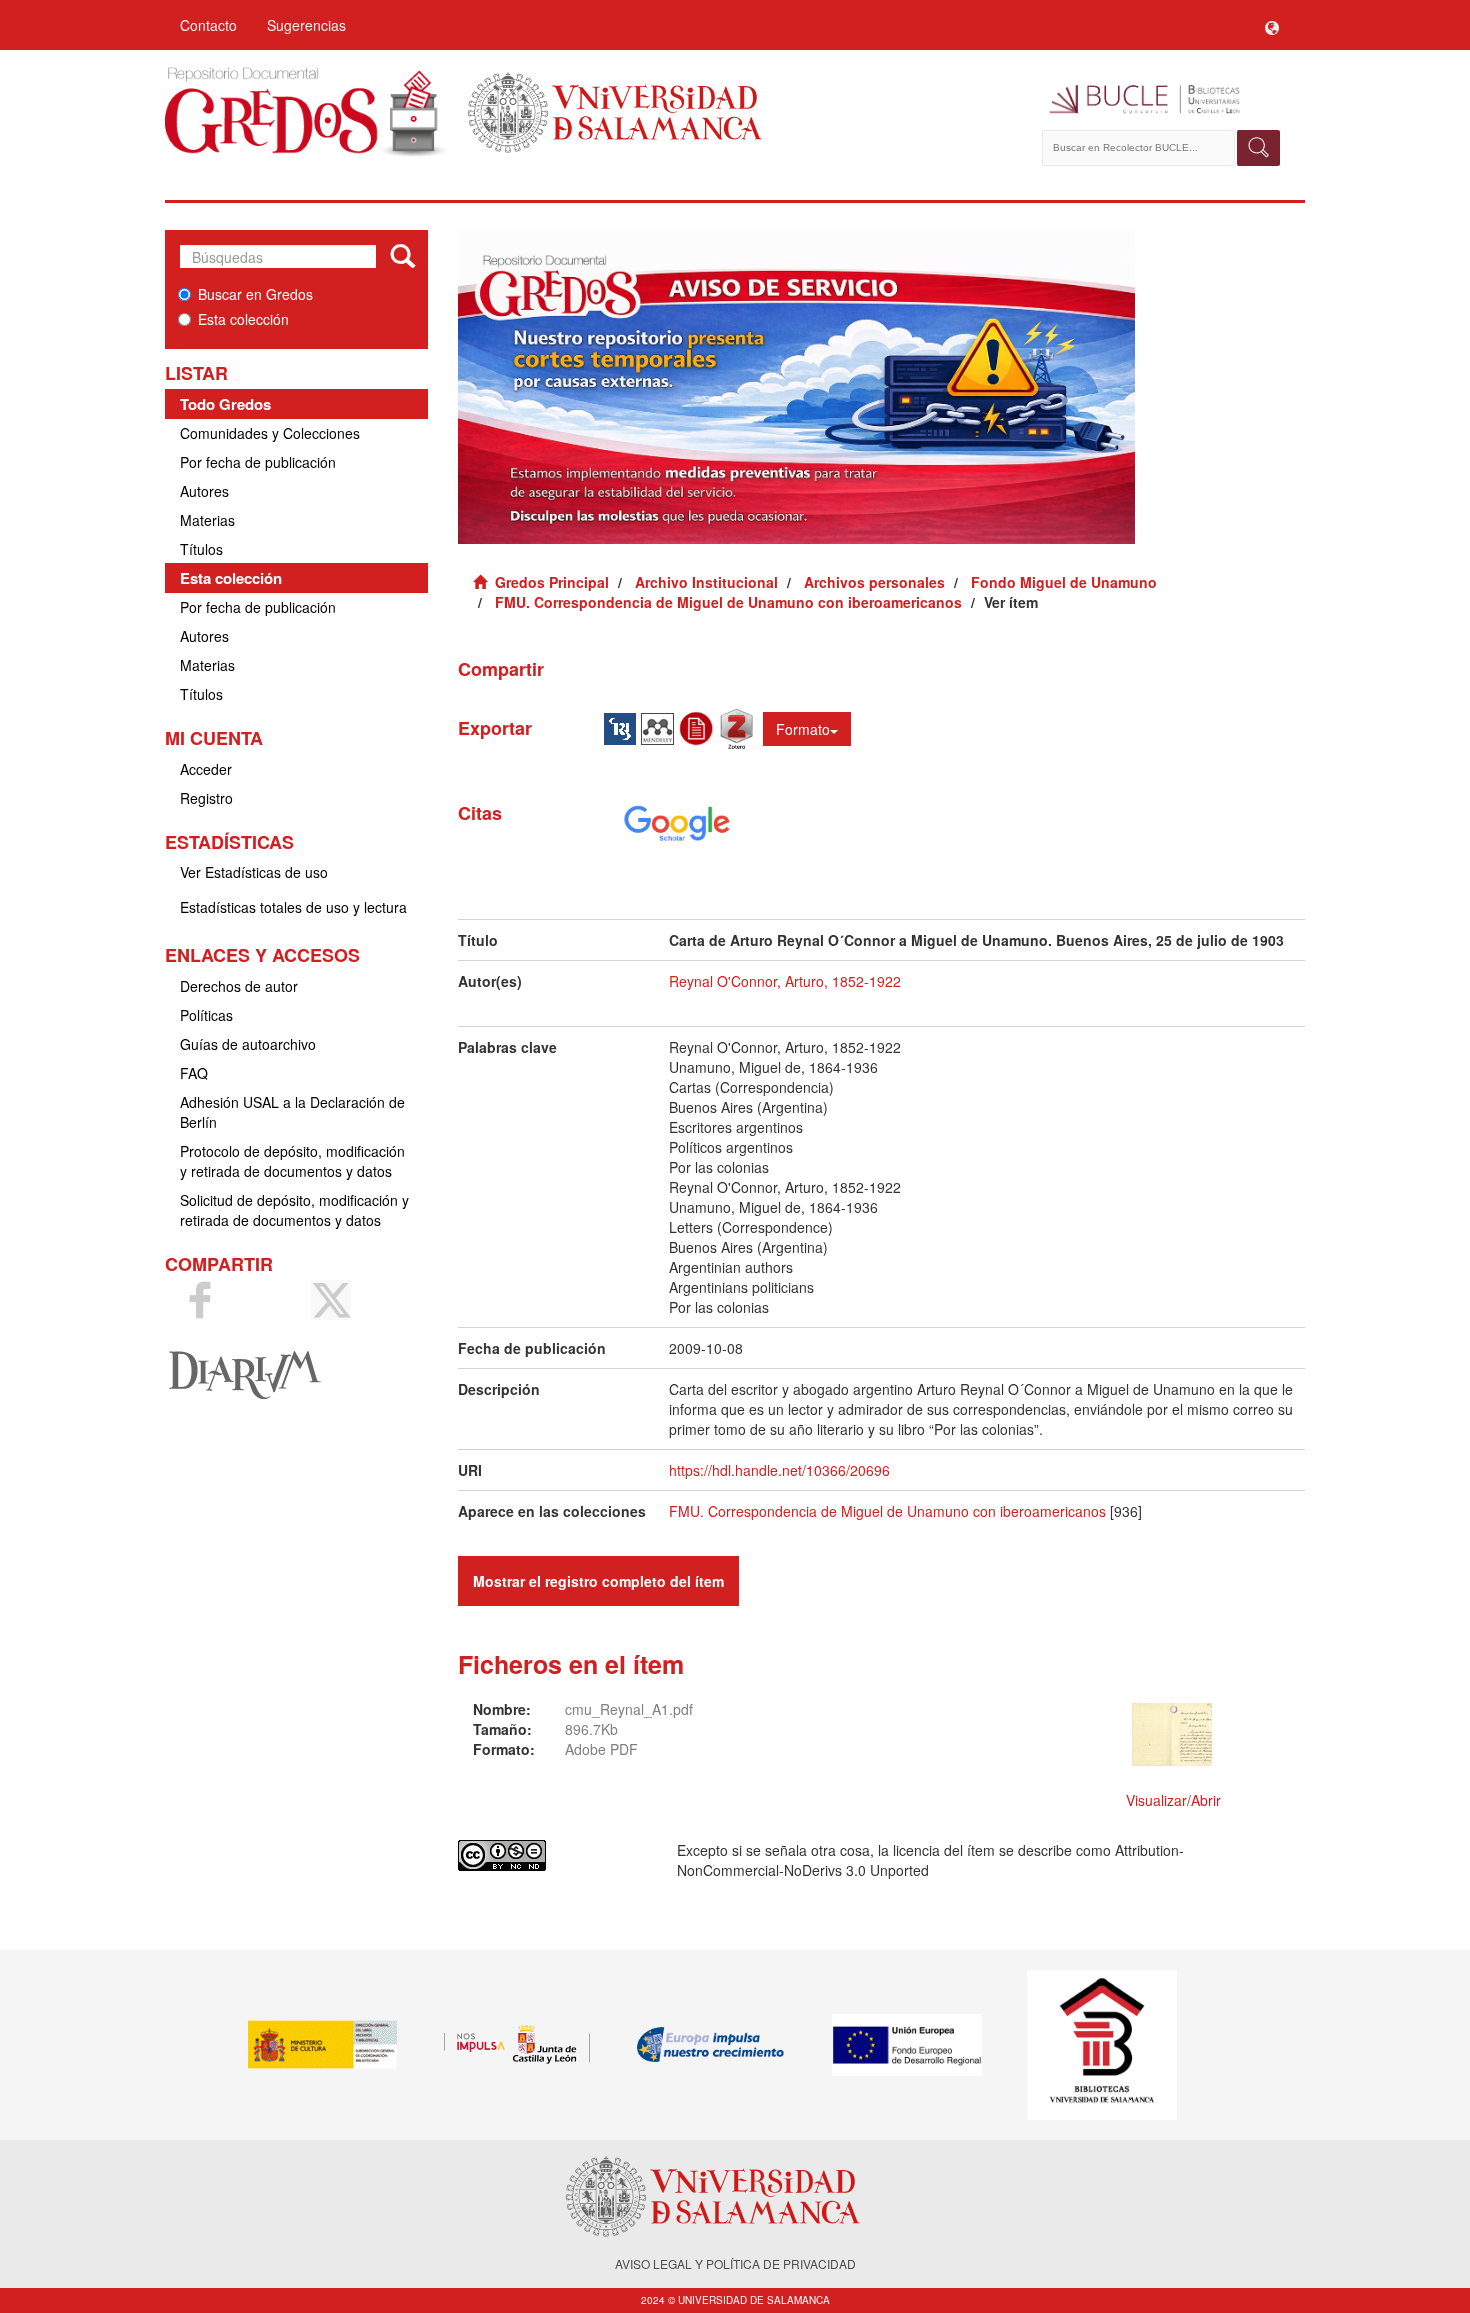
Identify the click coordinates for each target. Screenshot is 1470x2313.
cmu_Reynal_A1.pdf (629, 1709)
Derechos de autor (239, 986)
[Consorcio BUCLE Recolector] (1162, 100)
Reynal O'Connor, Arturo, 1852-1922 (785, 981)
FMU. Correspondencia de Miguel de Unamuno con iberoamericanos (728, 602)
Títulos (201, 549)
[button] (1272, 25)
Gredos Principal (552, 582)
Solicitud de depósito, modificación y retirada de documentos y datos (294, 1210)
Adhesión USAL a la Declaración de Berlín (292, 1112)
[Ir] (402, 257)
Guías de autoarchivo (248, 1044)
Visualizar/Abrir (1173, 1800)
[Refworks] (699, 727)
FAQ (194, 1073)
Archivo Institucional (706, 582)
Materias (207, 520)
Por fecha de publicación (258, 462)
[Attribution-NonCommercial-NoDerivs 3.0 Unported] (552, 1855)
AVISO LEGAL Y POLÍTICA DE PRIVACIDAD (735, 2263)
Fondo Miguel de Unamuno (1064, 582)
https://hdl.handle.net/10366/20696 (779, 1470)
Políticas (206, 1015)
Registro (206, 798)
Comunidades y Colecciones (270, 433)
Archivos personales (874, 582)
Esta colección (243, 319)
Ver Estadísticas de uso (254, 872)
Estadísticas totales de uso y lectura (293, 907)
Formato (803, 729)
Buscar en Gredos (255, 294)
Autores (204, 491)
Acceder (206, 769)
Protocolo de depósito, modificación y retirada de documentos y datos (292, 1161)
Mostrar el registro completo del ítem (598, 1581)
